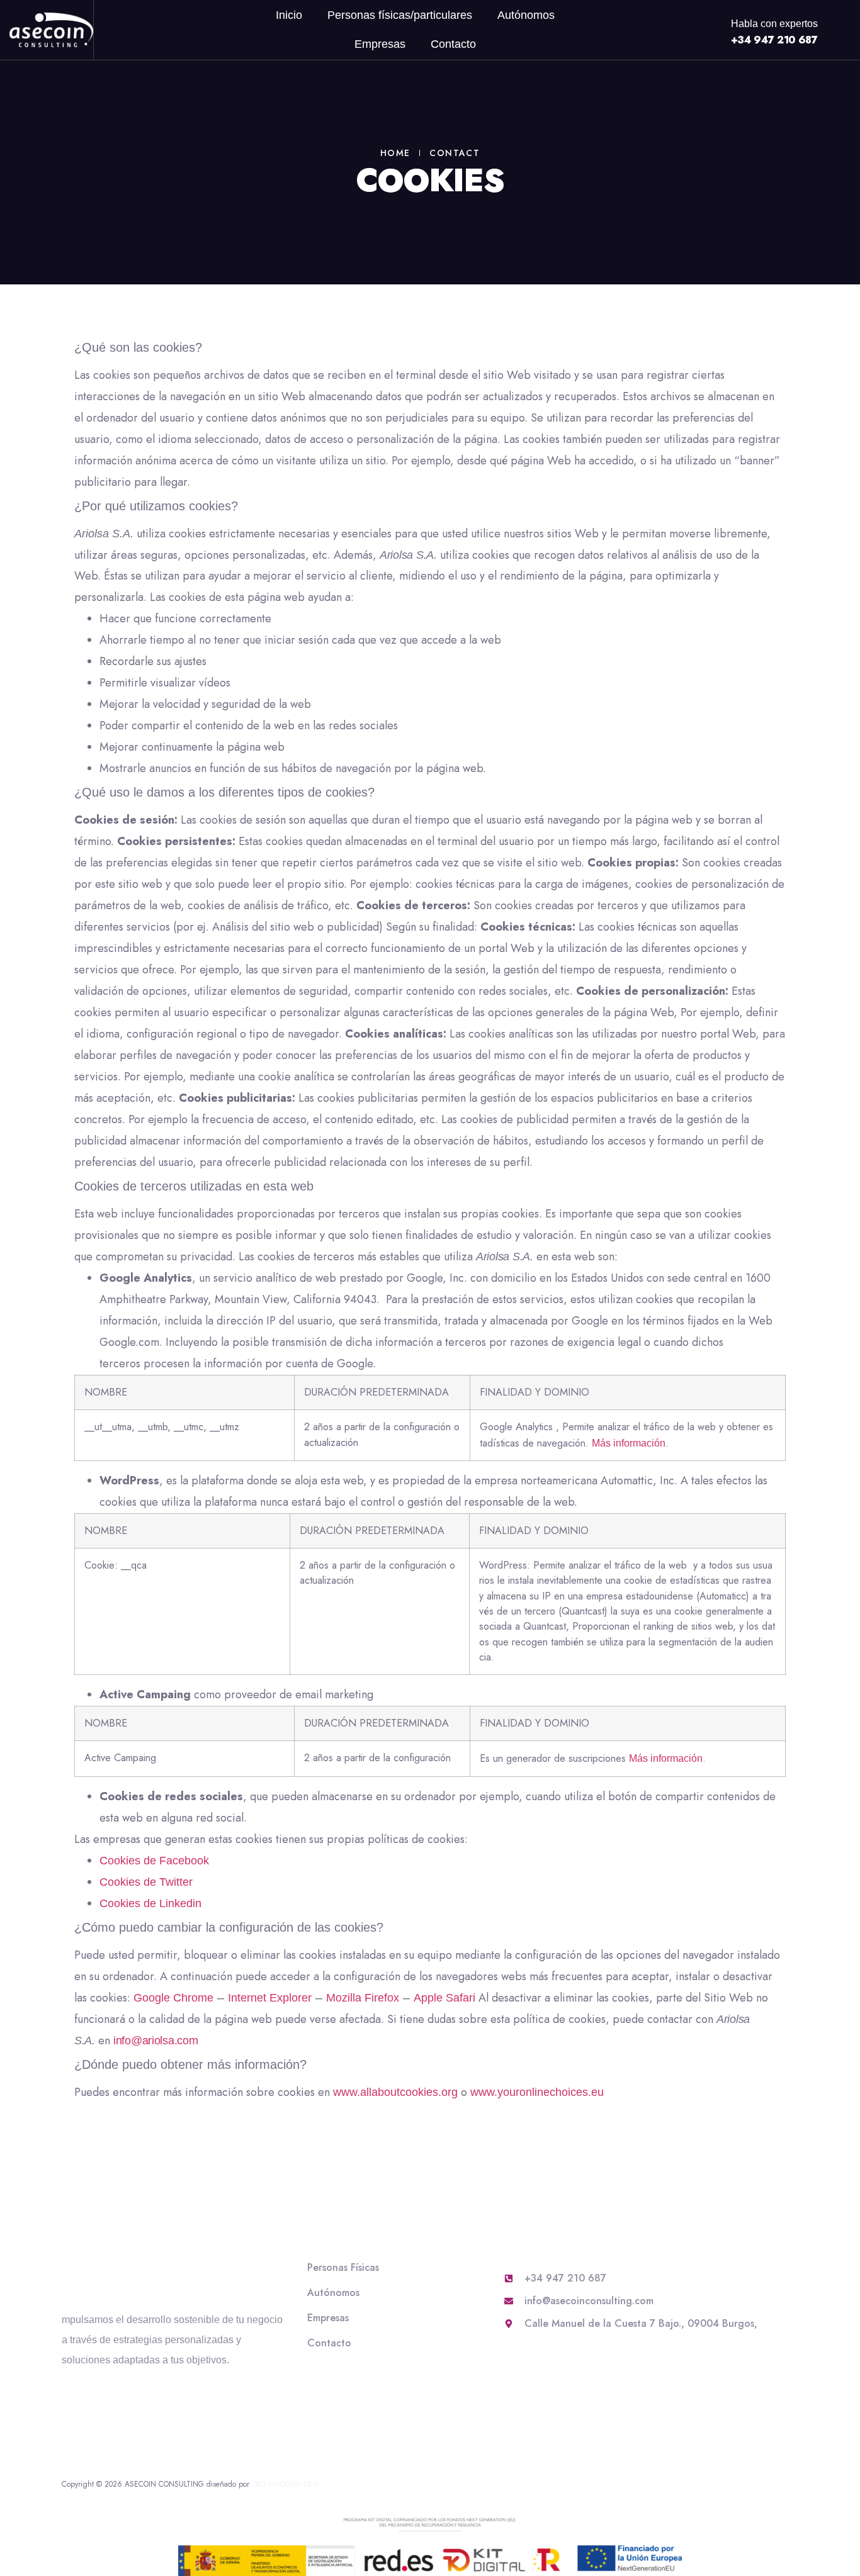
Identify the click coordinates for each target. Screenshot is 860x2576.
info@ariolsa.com (156, 2041)
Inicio (289, 15)
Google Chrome (173, 1998)
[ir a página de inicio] (51, 30)
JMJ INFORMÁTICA (286, 2484)
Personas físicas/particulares (400, 15)
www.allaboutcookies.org (395, 2092)
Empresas (380, 44)
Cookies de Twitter (146, 1882)
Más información (629, 1443)
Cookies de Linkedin (150, 1903)
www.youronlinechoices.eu (537, 2092)
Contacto (453, 44)
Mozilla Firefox (363, 1998)
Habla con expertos (774, 24)
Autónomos (526, 15)
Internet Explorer (270, 1998)
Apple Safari (444, 1998)
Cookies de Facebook (154, 1861)
